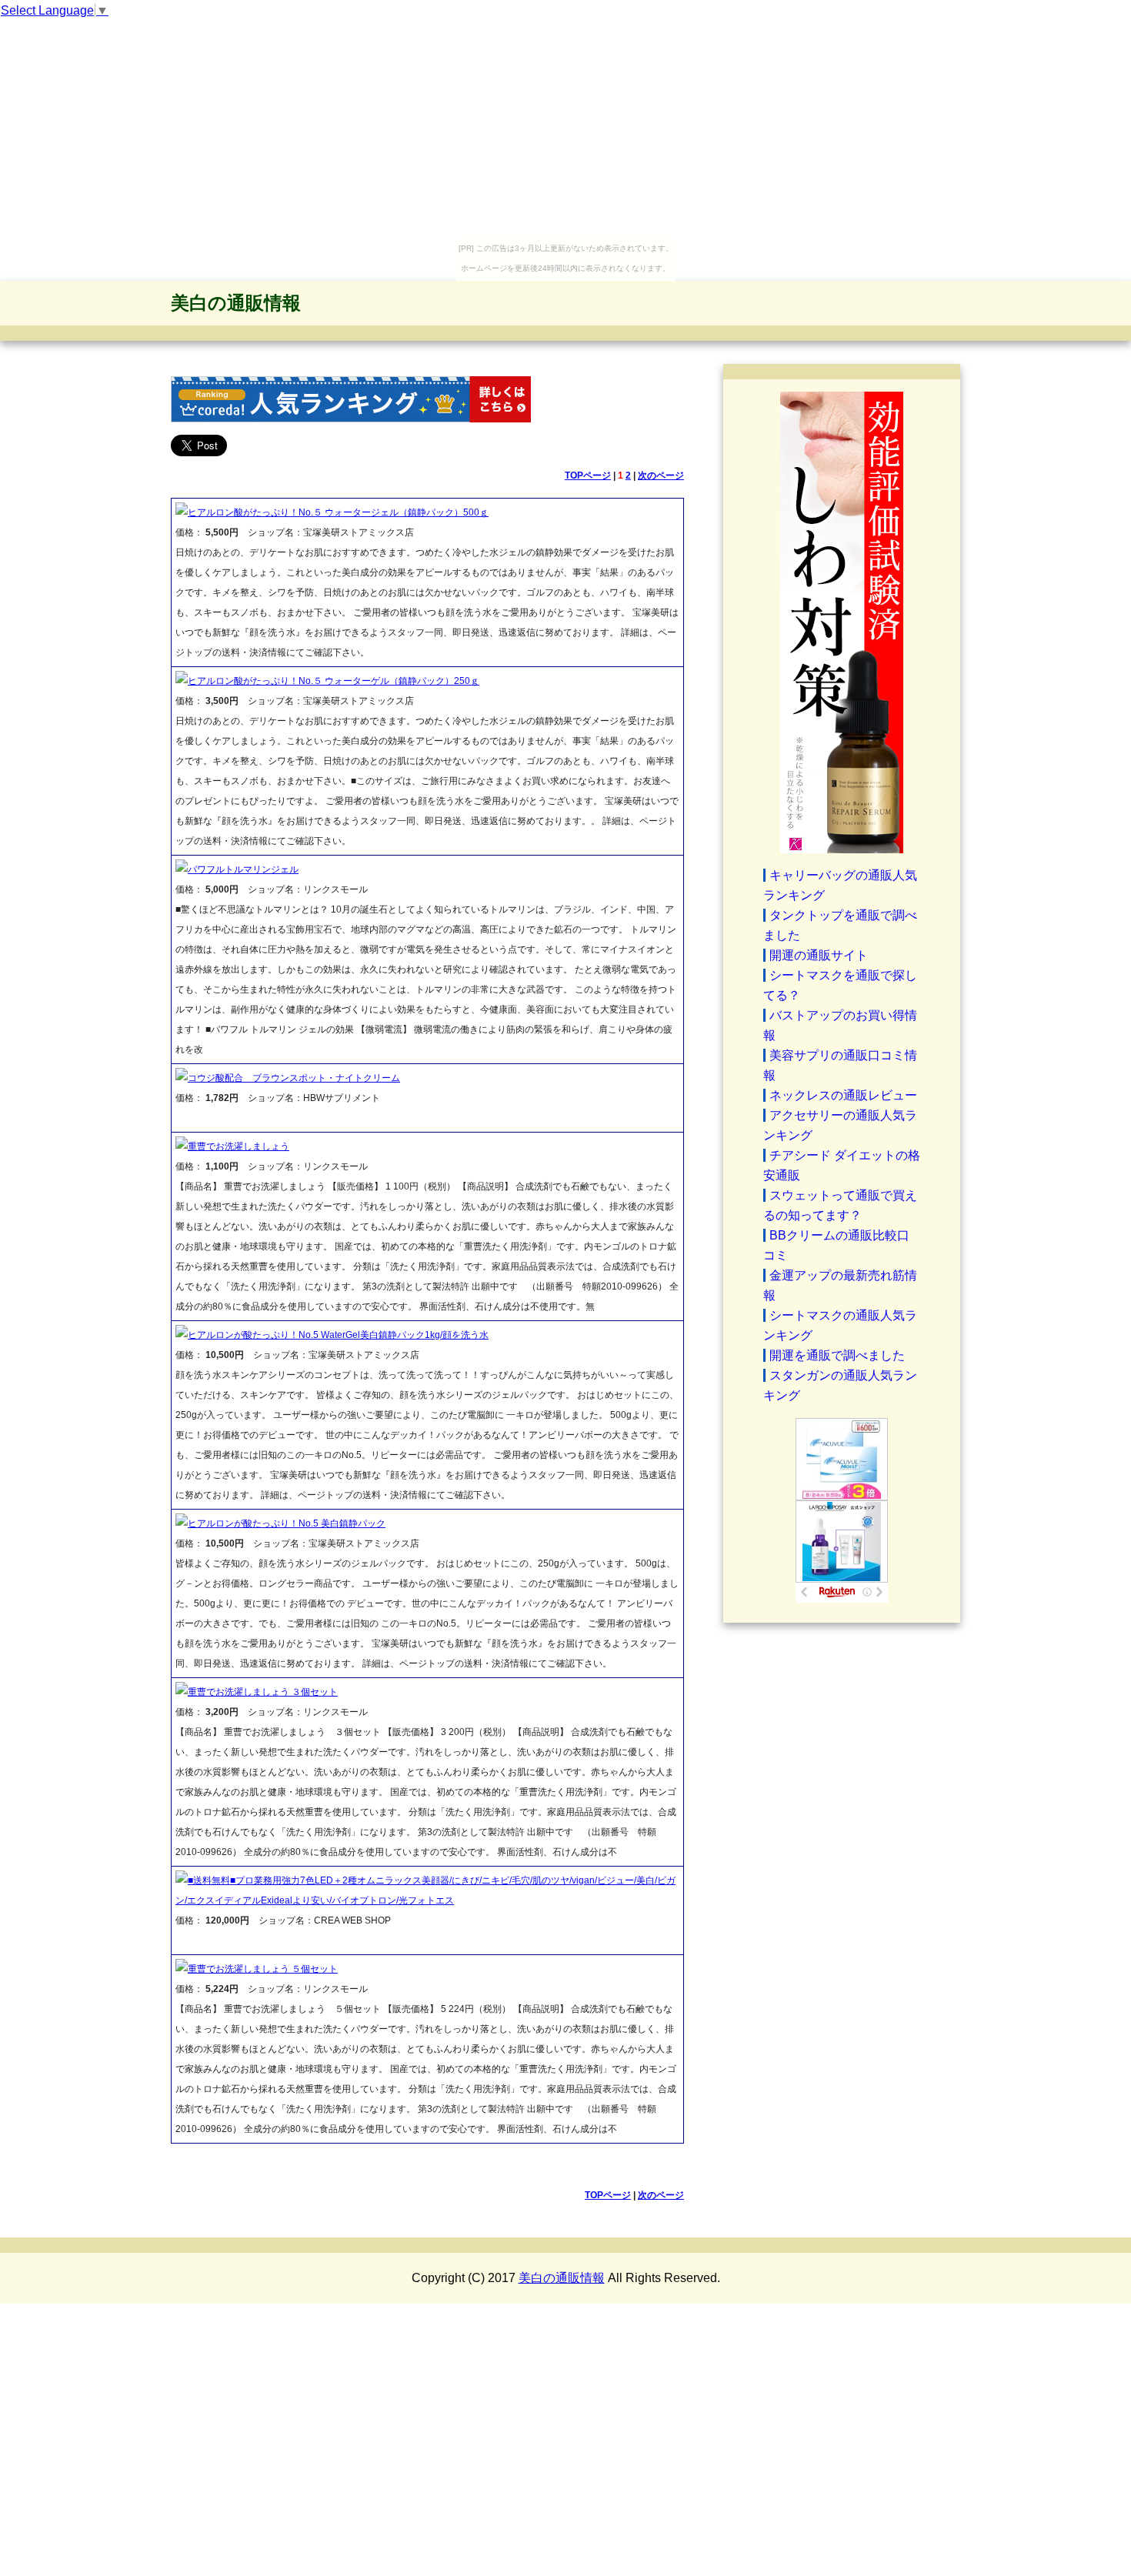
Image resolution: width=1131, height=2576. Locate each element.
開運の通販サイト (819, 955)
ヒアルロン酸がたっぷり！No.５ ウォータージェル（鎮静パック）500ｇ (338, 512)
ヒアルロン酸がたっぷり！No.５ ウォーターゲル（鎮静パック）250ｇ (334, 681)
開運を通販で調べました (837, 1355)
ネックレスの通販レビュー (843, 1095)
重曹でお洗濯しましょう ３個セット (263, 1692)
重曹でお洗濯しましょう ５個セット (263, 1969)
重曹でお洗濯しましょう (239, 1146)
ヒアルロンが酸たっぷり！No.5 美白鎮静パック (287, 1523)
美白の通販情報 (236, 303)
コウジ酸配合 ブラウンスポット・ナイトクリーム (294, 1078)
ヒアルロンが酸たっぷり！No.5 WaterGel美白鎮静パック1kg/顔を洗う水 (338, 1335)
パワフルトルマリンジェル (243, 869)
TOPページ (588, 475)
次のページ (661, 475)
